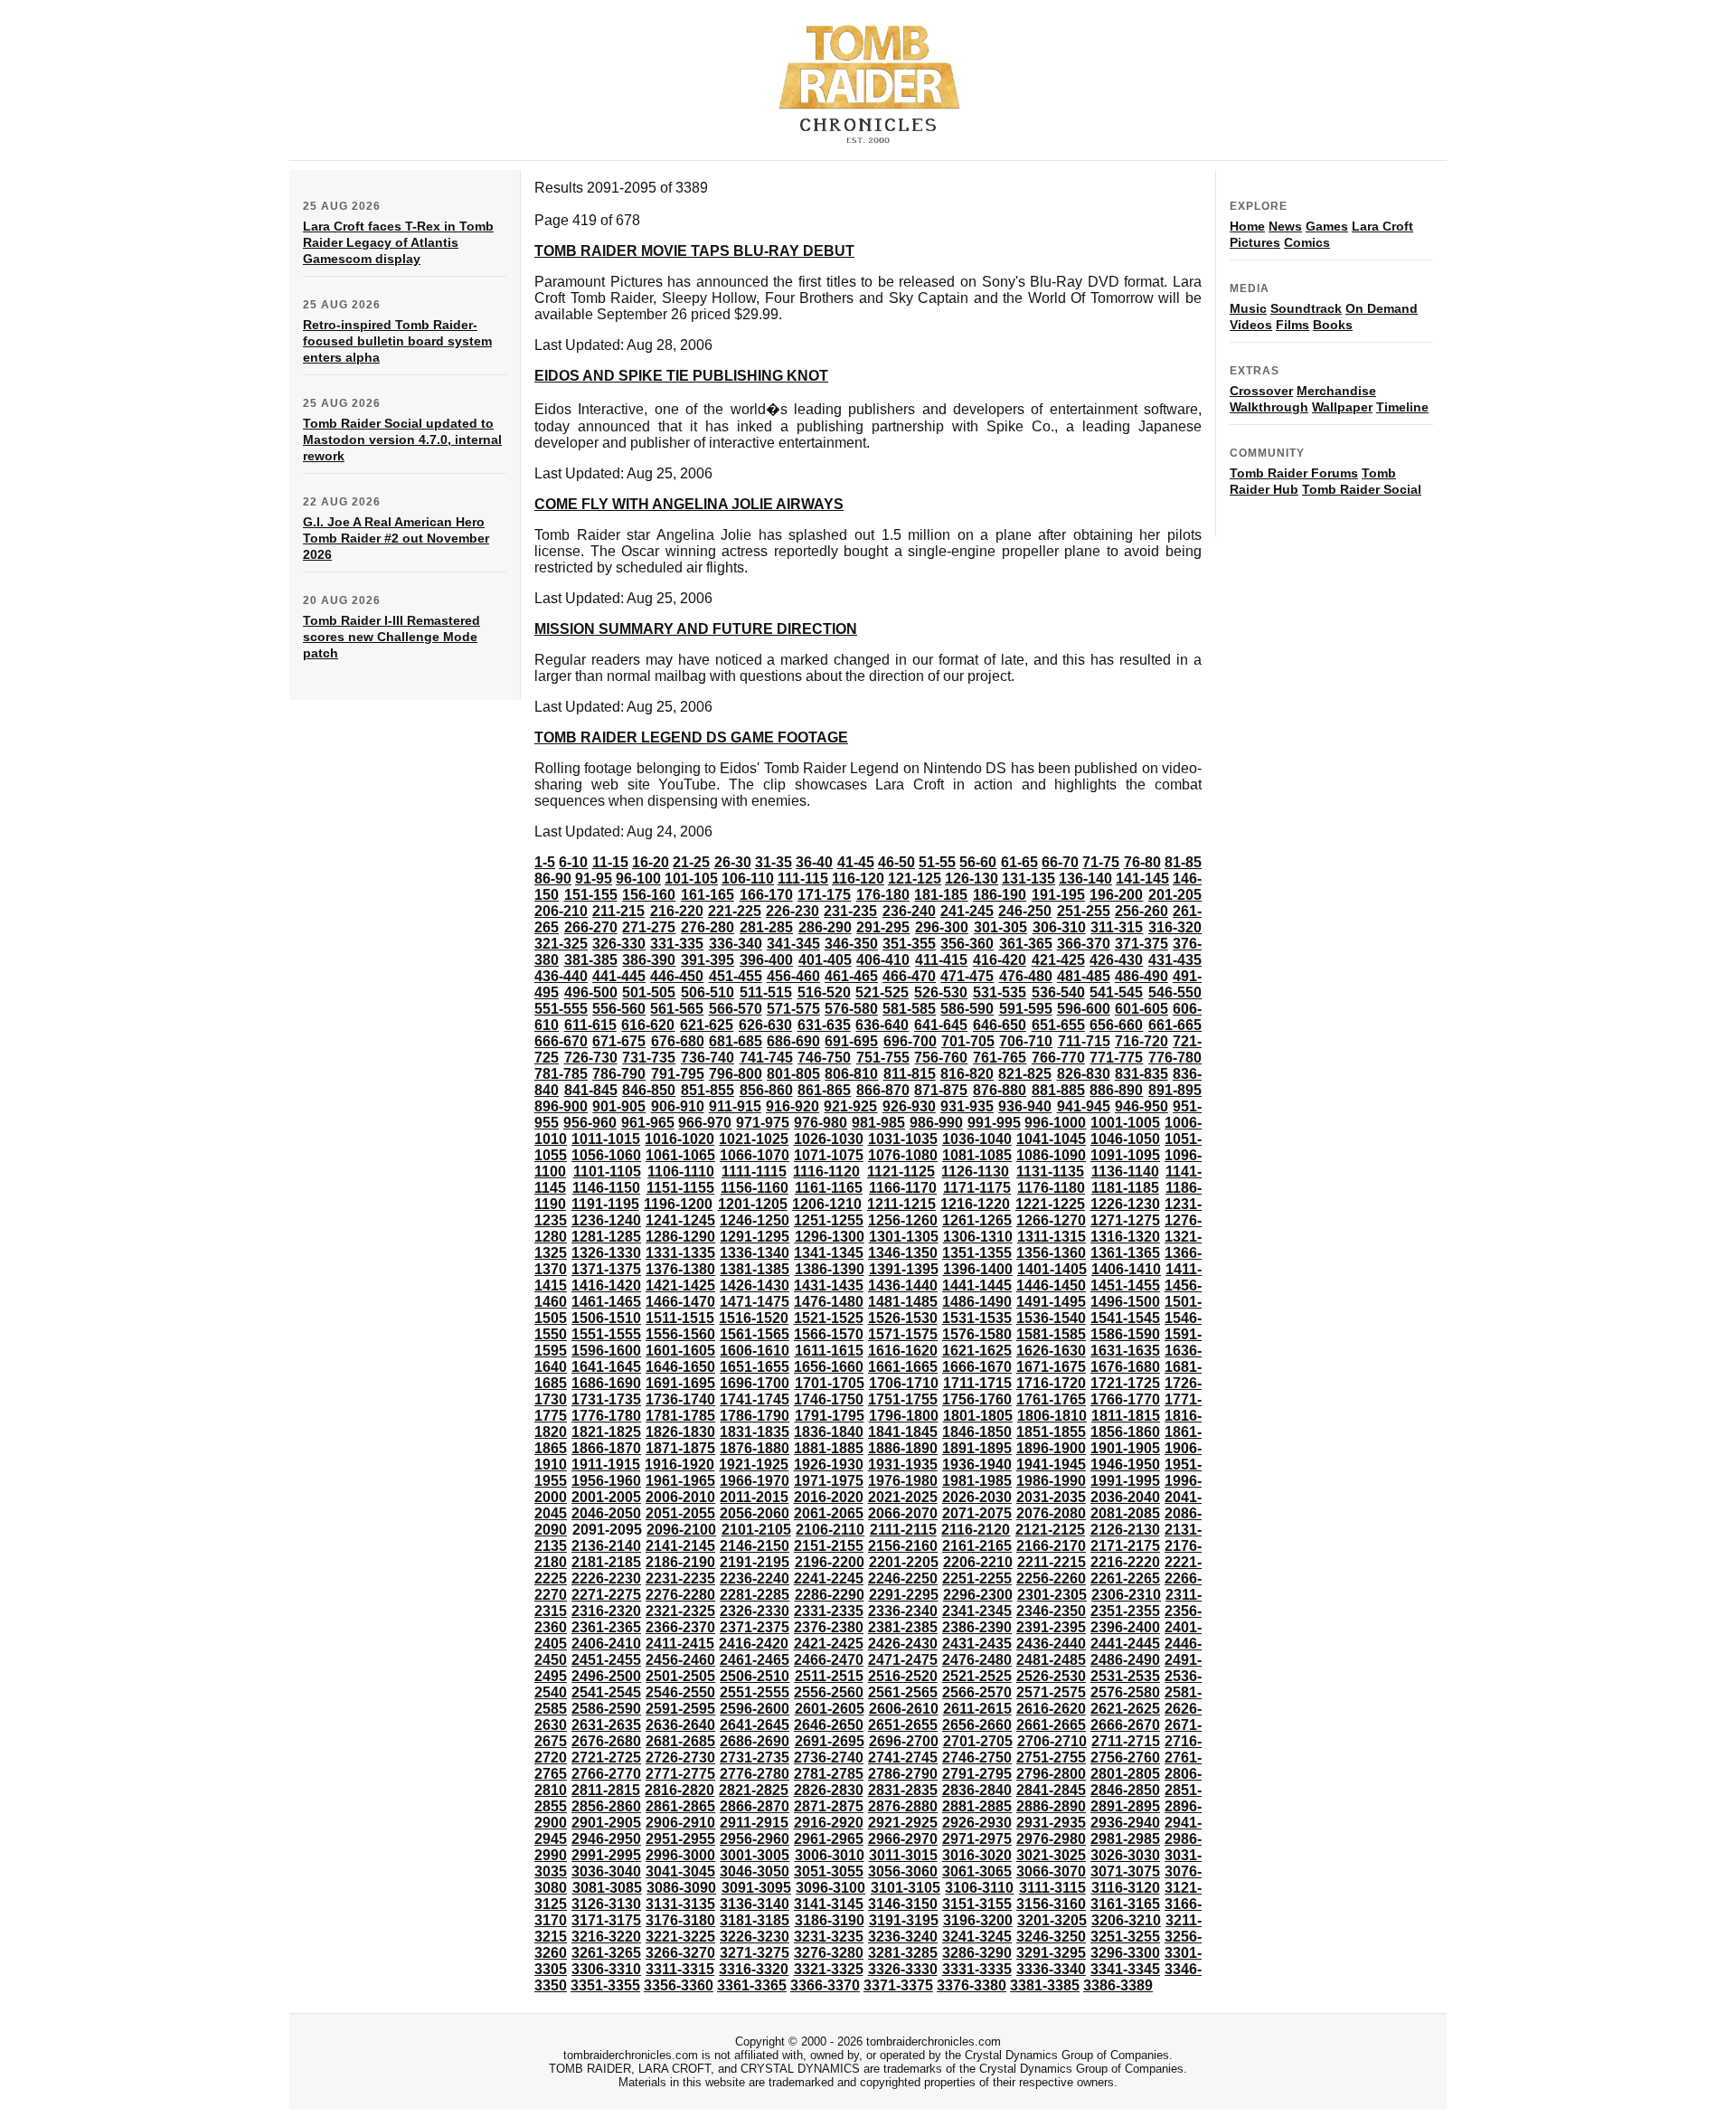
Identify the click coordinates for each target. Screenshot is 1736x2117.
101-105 (691, 879)
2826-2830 (829, 1790)
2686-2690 (755, 1741)
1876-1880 (755, 1448)
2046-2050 (606, 1513)
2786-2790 (903, 1774)
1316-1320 (1125, 1237)
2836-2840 (977, 1790)
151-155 (591, 895)
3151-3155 (977, 1904)
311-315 (1117, 927)
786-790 (619, 1074)
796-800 (736, 1074)
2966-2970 (903, 1839)
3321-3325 (829, 1969)
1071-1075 (829, 1155)
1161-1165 (829, 1188)
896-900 (561, 1106)
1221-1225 (1050, 1204)
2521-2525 (977, 1676)
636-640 (882, 1025)
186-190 (1000, 895)
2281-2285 (755, 1595)
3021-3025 (1051, 1855)
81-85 (1183, 862)
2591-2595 (680, 1709)
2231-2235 (680, 1578)
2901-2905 (606, 1823)
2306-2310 (1126, 1595)
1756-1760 (977, 1399)
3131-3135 (680, 1904)
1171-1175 (977, 1188)
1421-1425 (680, 1285)
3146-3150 (903, 1904)
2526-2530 (1051, 1676)
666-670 (561, 1041)
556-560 (619, 1009)
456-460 (793, 976)
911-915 (735, 1106)
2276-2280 (680, 1595)
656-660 (1116, 1025)
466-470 (909, 976)
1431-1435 (829, 1285)
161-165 (708, 895)
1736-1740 (680, 1399)
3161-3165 (1125, 1904)
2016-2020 (829, 1497)
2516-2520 (903, 1676)
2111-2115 (903, 1530)
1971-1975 (829, 1481)
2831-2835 (903, 1790)
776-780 (1175, 1058)
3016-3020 (977, 1855)
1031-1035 (903, 1139)
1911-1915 (606, 1465)
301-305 (1000, 927)
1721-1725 (1125, 1383)
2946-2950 (606, 1839)
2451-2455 (606, 1660)
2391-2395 (1051, 1627)
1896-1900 (1051, 1448)
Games (1327, 226)
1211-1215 (901, 1204)
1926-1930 (829, 1465)
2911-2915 (754, 1823)
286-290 (825, 927)
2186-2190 (680, 1562)
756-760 (941, 1058)
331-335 (677, 944)
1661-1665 (903, 1367)
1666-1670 (977, 1367)
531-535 (1000, 992)
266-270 (591, 927)
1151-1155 (680, 1188)
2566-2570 (977, 1692)
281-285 (766, 927)
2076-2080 (1051, 1513)
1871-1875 (680, 1448)
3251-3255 (1125, 1937)
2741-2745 (903, 1758)
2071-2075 (977, 1513)
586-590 (967, 1009)
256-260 (1142, 911)
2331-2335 (829, 1611)
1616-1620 (903, 1351)
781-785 (561, 1074)
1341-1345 (829, 1253)
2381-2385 (903, 1627)
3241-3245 (977, 1937)
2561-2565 (903, 1692)
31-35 (774, 862)
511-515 (766, 992)
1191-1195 (605, 1204)
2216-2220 (1125, 1562)
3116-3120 (1126, 1888)
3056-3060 (903, 1871)
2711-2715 (1126, 1741)
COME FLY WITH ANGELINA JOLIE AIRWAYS (689, 504)
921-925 (850, 1106)
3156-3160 (1051, 1904)
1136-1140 (1125, 1172)
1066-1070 (755, 1155)
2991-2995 (606, 1855)
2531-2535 (1125, 1676)
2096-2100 (681, 1530)
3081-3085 (607, 1888)
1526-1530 (903, 1318)
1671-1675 (1051, 1367)
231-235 (850, 911)
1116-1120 (826, 1172)
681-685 (736, 1041)
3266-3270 (680, 1953)
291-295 (883, 927)
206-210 (561, 911)
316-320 (1175, 927)
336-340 (736, 944)
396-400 (766, 960)
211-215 (618, 911)
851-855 (708, 1090)
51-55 (937, 862)
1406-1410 (1126, 1269)
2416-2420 (754, 1644)
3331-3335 (977, 1969)
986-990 (936, 1123)
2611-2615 (977, 1709)
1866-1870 (606, 1448)
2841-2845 (1051, 1790)
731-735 (649, 1058)
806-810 (851, 1074)
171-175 (824, 895)
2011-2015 (754, 1497)
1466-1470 (680, 1302)
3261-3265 (606, 1953)
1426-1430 (755, 1285)
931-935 (967, 1106)
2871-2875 (829, 1806)
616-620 (648, 1025)
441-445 (619, 976)
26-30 (733, 862)
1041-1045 (1051, 1139)
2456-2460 (680, 1660)
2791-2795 (977, 1774)
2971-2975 (977, 1839)
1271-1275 (1125, 1220)
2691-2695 (830, 1741)
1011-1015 (606, 1139)
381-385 (591, 960)
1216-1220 (975, 1204)
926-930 (909, 1106)
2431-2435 (977, 1644)
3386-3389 (1118, 1985)
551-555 (561, 1009)
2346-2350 (1051, 1611)
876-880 (1000, 1090)
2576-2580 (1125, 1692)
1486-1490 (977, 1302)
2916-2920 (829, 1823)
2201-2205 (904, 1562)
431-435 (1175, 960)
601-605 (1142, 1009)
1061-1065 (680, 1155)
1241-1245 (680, 1220)
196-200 (1116, 895)
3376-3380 (972, 1985)
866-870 (883, 1090)
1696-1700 (755, 1383)
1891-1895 (977, 1448)
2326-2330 (755, 1611)
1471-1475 (755, 1302)
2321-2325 (680, 1611)
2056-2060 (755, 1513)
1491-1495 (1051, 1302)
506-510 (708, 992)
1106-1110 (681, 1172)
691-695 (851, 1041)
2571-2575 (1051, 1692)
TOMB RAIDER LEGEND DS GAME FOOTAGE (691, 737)
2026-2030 (977, 1497)
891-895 (1175, 1090)
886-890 (1116, 1090)
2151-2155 (829, 1546)
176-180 (883, 895)
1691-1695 (680, 1383)
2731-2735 (755, 1758)
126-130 (972, 879)
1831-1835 (755, 1432)
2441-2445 (1125, 1644)
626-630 (765, 1025)
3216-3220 (606, 1937)
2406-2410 (606, 1644)
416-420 (1000, 960)
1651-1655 (755, 1367)
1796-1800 (904, 1416)
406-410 (883, 960)
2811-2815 (606, 1790)
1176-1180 (1051, 1188)
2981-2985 (1125, 1839)
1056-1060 (606, 1155)
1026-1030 (829, 1139)
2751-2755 (1051, 1758)
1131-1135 (1050, 1172)
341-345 (793, 944)
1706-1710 (904, 1383)
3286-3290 (977, 1953)
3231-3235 (829, 1937)
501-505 (649, 992)
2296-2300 (978, 1595)
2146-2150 (755, 1546)
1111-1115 (754, 1172)
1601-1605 (680, 1351)
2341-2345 (977, 1611)
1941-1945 (1051, 1465)
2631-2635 (606, 1725)
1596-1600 (606, 1351)
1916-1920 (679, 1465)
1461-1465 (606, 1302)
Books (1333, 325)
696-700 (910, 1041)
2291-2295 (904, 1595)
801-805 (793, 1074)
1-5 (545, 862)
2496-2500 (606, 1676)
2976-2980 (1051, 1839)
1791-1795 (830, 1416)
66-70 (1060, 862)
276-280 (708, 927)
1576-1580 (977, 1334)
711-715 (1084, 1041)
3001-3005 (755, 1855)
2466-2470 (829, 1660)
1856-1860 (1125, 1432)
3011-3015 (903, 1855)
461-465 (851, 976)
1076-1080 (903, 1155)
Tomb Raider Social (1362, 489)
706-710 (1026, 1041)
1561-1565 (755, 1334)
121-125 (915, 879)
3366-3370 (825, 1985)
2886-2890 (1051, 1806)
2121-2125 (1050, 1530)
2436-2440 (1051, 1644)
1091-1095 (1125, 1155)
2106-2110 (830, 1530)
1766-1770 (1125, 1399)
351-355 (909, 944)
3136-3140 (755, 1904)
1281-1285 (606, 1237)
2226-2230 (606, 1578)
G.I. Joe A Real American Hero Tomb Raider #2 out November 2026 (396, 538)
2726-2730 (680, 1758)
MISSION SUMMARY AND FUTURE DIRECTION (696, 629)
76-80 (1142, 862)
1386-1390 (830, 1269)
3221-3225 (680, 1937)
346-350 (851, 944)
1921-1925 (754, 1465)
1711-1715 (977, 1383)
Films (1293, 325)
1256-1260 (903, 1220)
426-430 (1116, 960)
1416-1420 (606, 1285)
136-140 (1085, 879)
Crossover (1261, 391)
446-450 (677, 976)
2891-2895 (1125, 1806)
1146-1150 (606, 1188)
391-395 (708, 960)
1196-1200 (678, 1204)
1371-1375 (606, 1269)
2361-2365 (606, 1627)
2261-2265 (1125, 1578)
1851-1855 (1051, 1432)
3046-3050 (755, 1871)
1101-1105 (607, 1172)
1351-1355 (977, 1253)
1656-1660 (829, 1367)
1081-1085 (977, 1155)
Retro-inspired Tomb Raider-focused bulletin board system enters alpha (397, 341)
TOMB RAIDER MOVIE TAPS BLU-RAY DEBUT (694, 251)
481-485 (1084, 976)
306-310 (1059, 927)
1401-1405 (1052, 1269)
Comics (1307, 242)
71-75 (1101, 862)
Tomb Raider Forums (1294, 473)
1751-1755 (903, 1399)
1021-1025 (754, 1139)
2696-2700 (904, 1741)
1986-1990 (1051, 1481)
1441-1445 (977, 1285)
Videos (1251, 325)
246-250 (1025, 911)
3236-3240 (903, 1937)
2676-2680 (606, 1741)
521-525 (882, 992)
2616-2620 (1051, 1709)
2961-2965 (829, 1839)
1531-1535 (977, 1318)
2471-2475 (903, 1660)
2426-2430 (903, 1644)
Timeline (1402, 407)
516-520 (824, 992)
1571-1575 (903, 1334)
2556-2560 (829, 1692)
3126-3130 (606, 1904)
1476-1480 (829, 1302)
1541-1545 (1125, 1318)
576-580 (851, 1009)
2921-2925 (903, 1823)
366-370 (1084, 944)
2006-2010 (680, 1497)
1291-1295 (755, 1237)
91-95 (594, 879)
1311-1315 (1052, 1237)
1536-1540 (1051, 1318)
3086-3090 (681, 1888)
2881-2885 (977, 1806)
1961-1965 (680, 1481)
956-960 (590, 1123)
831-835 (1142, 1074)
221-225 (735, 911)
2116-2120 (976, 1530)
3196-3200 (978, 1920)
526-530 (941, 992)
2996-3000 (680, 1855)
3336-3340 (1051, 1969)
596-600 (1084, 1009)
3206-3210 (1126, 1920)
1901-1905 (1125, 1448)
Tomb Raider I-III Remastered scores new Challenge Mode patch (392, 637)
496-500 (591, 992)
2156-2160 (903, 1546)
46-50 (896, 862)
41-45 (856, 862)
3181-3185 (755, 1920)
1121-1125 (901, 1172)
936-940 (1025, 1106)
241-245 (967, 911)
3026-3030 (1125, 1855)
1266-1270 (1051, 1220)
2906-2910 (680, 1823)
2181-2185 (606, 1562)
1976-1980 (903, 1481)
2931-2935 (1051, 1823)
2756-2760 (1125, 1758)
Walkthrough (1269, 407)
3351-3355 (605, 1985)
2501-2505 (680, 1676)
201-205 (1175, 895)
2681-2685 (680, 1741)
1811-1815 (1126, 1416)
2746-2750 (977, 1758)
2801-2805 (1125, 1774)
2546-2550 (680, 1692)
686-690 (793, 1041)
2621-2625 (1125, 1709)
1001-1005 (1125, 1123)
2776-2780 (755, 1774)
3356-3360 (679, 1985)
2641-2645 (755, 1725)
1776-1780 (606, 1416)
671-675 (619, 1041)
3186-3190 (830, 1920)
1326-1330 (606, 1253)
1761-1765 (1051, 1399)
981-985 (878, 1123)
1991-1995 (1125, 1481)
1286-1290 (680, 1237)
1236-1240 (606, 1220)
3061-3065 (977, 1871)
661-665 (1175, 1025)
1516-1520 (754, 1318)
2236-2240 (755, 1578)
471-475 (967, 976)
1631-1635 (1125, 1351)
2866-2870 (755, 1806)
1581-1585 (1051, 1334)
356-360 (967, 944)
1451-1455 (1125, 1285)
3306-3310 (606, 1969)
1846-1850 (977, 1432)
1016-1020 (679, 1139)
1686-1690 (606, 1383)
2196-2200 (830, 1562)
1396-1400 (978, 1269)
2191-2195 (755, 1562)
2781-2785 (829, 1774)
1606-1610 (755, 1351)
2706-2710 (1052, 1741)
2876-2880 (903, 1806)
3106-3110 (979, 1888)
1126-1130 (975, 1172)
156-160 (649, 895)
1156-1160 (755, 1188)
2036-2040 (1125, 1497)
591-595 (1026, 1009)
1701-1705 (830, 1383)
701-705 (968, 1041)
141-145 (1142, 879)
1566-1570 (829, 1334)
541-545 (1116, 992)
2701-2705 (978, 1741)
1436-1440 (903, 1285)
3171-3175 (606, 1920)
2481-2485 (1051, 1660)
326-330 (619, 944)
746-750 (824, 1058)
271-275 (649, 927)
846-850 (649, 1090)
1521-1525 (829, 1318)
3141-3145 (829, 1904)
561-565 (677, 1009)
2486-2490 (1125, 1660)
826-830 (1084, 1074)
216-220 (677, 911)
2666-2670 (1125, 1725)
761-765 (1000, 1058)
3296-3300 (1125, 1953)
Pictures (1255, 242)
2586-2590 (606, 1709)
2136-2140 (606, 1546)
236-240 (909, 911)
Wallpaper (1342, 407)
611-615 (590, 1025)
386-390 (649, 960)
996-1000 (1055, 1123)
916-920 (793, 1106)
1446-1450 (1051, 1285)
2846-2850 (1125, 1790)
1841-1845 (903, 1432)
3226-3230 (755, 1937)
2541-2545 (606, 1692)
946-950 (1142, 1106)
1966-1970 (755, 1481)
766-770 (1058, 1058)
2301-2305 (1052, 1595)
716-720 (1142, 1041)
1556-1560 (680, 1334)
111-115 (803, 879)
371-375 (1142, 944)
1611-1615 (829, 1351)
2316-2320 (606, 1611)
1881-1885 (829, 1448)
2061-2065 (829, 1513)
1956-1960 (606, 1481)
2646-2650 (829, 1725)
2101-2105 (756, 1530)
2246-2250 (903, 1578)
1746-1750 (829, 1399)
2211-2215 (1052, 1562)
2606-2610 (904, 1709)
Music (1248, 308)
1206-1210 (827, 1204)
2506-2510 (755, 1676)
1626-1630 (1051, 1351)
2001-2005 (606, 1497)
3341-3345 (1125, 1969)
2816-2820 (679, 1790)
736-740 (708, 1058)
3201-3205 (1052, 1920)
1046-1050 (1125, 1139)
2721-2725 (606, 1758)
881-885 (1058, 1090)
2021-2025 (903, 1497)
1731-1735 (606, 1399)
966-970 (705, 1123)
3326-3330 (903, 1969)
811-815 (910, 1074)
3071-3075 (1125, 1871)
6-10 (573, 862)
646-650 (1000, 1025)
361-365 (1026, 944)
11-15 (610, 862)
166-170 (766, 895)
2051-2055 (680, 1513)
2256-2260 (1051, 1578)
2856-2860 (606, 1806)
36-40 (814, 862)
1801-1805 (978, 1416)
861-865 (824, 1090)
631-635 (824, 1025)
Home (1247, 226)
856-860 (766, 1090)
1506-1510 (606, 1318)
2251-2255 (977, 1578)
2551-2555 (755, 1692)
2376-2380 (829, 1627)
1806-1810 (1052, 1416)
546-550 (1175, 992)
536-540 (1058, 992)
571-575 (793, 1009)
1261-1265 (977, 1220)
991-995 (994, 1123)
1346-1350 (903, 1253)
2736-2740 (829, 1758)
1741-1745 (755, 1399)
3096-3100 (830, 1888)
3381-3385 (1045, 1985)
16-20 (651, 862)
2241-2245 (829, 1578)
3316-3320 (754, 1969)
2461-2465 (755, 1660)
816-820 (967, 1074)
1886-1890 (903, 1448)
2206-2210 (978, 1562)
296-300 (942, 927)
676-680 (678, 1041)
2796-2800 (1051, 1774)
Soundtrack (1306, 308)
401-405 (825, 960)
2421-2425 (829, 1644)
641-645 (941, 1025)
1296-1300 (830, 1237)
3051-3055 (829, 1871)
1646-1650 (680, 1367)
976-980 (821, 1123)
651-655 (1058, 1025)
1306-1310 (978, 1237)
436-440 (561, 976)
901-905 (619, 1106)
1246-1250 (755, 1220)
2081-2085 (1125, 1513)
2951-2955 (680, 1839)
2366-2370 (680, 1627)
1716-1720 (1051, 1383)
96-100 (638, 879)
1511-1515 (680, 1318)
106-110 (748, 879)
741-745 (766, 1058)
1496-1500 (1125, 1302)
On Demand (1382, 308)
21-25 (691, 862)
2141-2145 (680, 1546)
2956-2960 (755, 1839)
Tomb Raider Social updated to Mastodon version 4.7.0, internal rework (402, 439)
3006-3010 (830, 1855)
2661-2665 (1051, 1725)
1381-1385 (755, 1269)
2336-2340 (903, 1611)
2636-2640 (680, 1725)
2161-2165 (977, 1546)
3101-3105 (906, 1888)
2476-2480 (977, 1660)
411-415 (941, 960)
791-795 (678, 1074)
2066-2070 (903, 1513)
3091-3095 (756, 1888)
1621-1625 (977, 1351)
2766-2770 (606, 1774)
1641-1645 (606, 1367)
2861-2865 (680, 1806)
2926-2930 (977, 1823)
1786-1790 (755, 1416)
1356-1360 (1051, 1253)
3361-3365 (752, 1985)
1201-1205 (753, 1204)
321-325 (561, 944)
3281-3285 (903, 1953)
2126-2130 (1125, 1530)
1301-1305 (904, 1237)
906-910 (678, 1106)
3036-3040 (606, 1871)
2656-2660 (977, 1725)
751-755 (883, 1058)
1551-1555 (606, 1334)
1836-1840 (829, 1432)
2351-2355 (1125, 1611)
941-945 (1084, 1106)
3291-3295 (1051, 1953)
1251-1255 (829, 1220)
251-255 (1084, 911)
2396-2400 (1125, 1627)
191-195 (1058, 895)
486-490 (1142, 976)
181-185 (941, 895)
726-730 (591, 1058)
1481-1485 (903, 1302)
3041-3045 (680, 1871)
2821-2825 (754, 1790)
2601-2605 (830, 1709)
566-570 (736, 1009)
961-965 (648, 1123)
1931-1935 (903, 1465)
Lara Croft (1382, 226)
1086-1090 (1051, 1155)
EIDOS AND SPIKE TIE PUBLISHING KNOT (681, 376)
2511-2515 (829, 1676)
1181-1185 (1125, 1188)
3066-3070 (1051, 1871)
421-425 (1058, 960)
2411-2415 (680, 1644)
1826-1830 (680, 1432)
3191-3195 (904, 1920)
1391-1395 (904, 1269)
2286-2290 (830, 1595)
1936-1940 (977, 1465)
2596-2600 (755, 1709)
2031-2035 (1051, 1497)
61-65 (1019, 862)
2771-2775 (680, 1774)
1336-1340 (755, 1253)
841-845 (591, 1090)
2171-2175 (1125, 1546)
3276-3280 (829, 1953)
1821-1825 (606, 1432)
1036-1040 (977, 1139)
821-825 (1025, 1074)
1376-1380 (680, 1269)
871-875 (941, 1090)
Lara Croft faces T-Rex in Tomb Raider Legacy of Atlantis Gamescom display (398, 242)
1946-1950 (1125, 1465)
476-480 (1026, 976)
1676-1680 (1125, 1367)
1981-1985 (977, 1481)
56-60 (978, 862)
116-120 (858, 879)
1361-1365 (1125, 1253)
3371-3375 (898, 1985)
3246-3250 (1051, 1937)
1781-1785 (680, 1416)
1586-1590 (1125, 1334)
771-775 (1116, 1058)
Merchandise (1336, 391)
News (1285, 226)
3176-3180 (680, 1920)
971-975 (763, 1123)
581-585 (909, 1009)
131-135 (1028, 879)
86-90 (553, 879)
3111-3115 (1052, 1888)
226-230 (793, 911)
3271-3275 (755, 1953)
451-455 (736, 976)
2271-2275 (606, 1595)
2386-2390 (977, 1627)
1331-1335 (680, 1253)
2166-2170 (1051, 1546)
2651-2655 (903, 1725)
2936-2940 (1125, 1823)
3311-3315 (680, 1969)
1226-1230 (1125, 1204)
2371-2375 (755, 1627)
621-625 (707, 1025)
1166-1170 (903, 1188)
